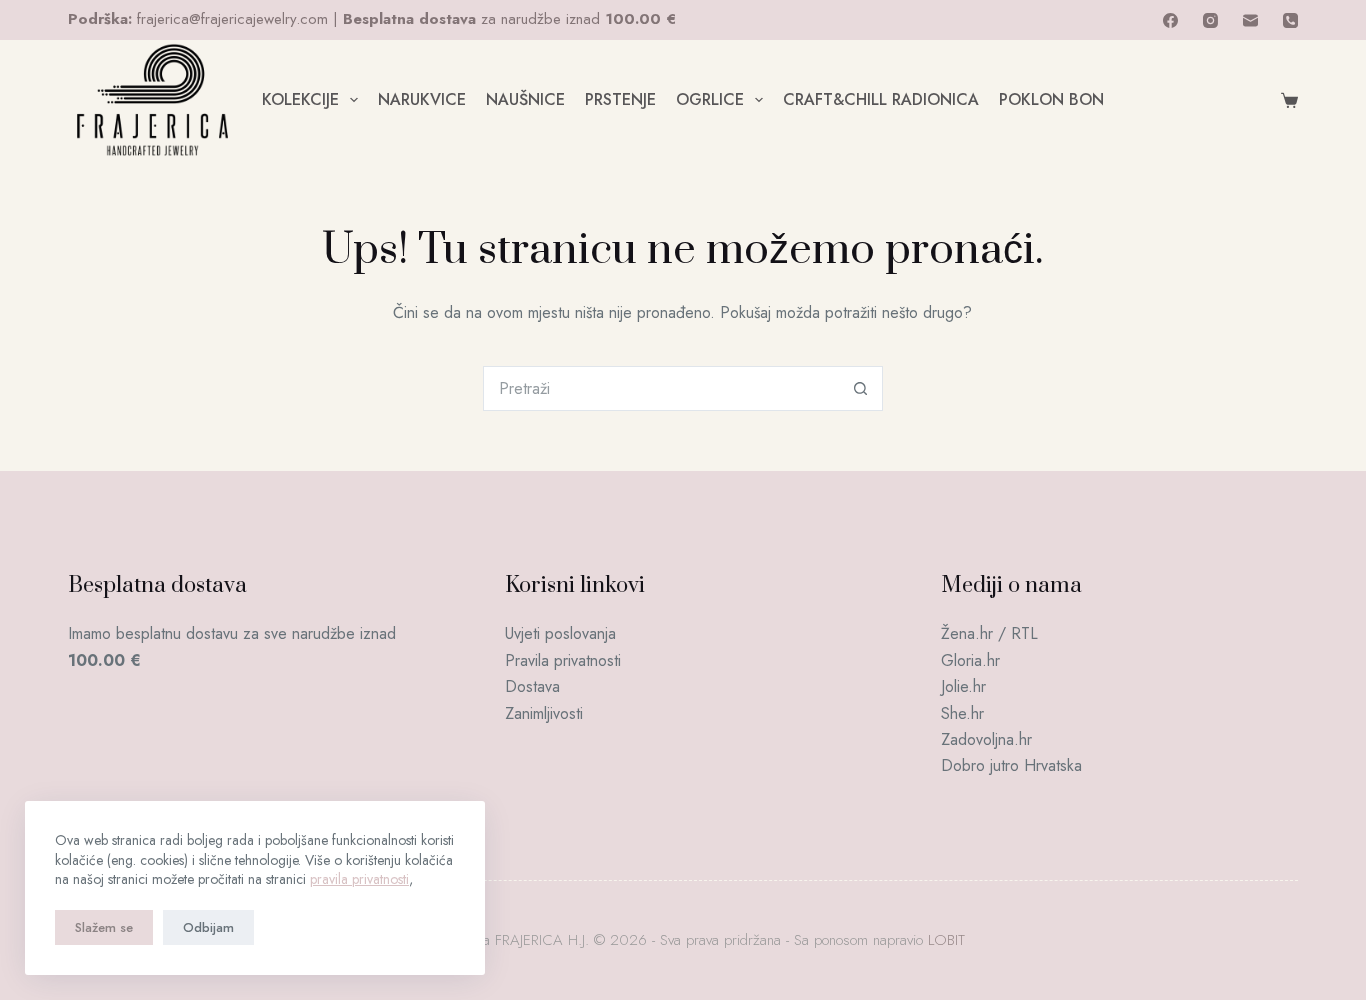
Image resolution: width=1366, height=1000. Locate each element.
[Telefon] (1290, 20)
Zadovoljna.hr (986, 739)
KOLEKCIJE (300, 99)
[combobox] (661, 388)
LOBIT (946, 940)
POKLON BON (1051, 99)
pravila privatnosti (359, 879)
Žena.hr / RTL (989, 633)
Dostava (532, 686)
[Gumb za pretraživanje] (860, 388)
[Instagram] (1210, 20)
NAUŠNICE (525, 99)
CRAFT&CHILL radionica (881, 99)
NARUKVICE (422, 99)
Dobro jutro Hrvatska (1011, 765)
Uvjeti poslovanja (560, 633)
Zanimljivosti (544, 713)
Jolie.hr (963, 686)
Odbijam (208, 927)
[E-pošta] (1250, 20)
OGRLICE (710, 99)
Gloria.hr (970, 660)
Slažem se (104, 927)
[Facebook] (1170, 20)
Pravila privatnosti (563, 660)
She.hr (962, 713)
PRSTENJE (620, 99)
